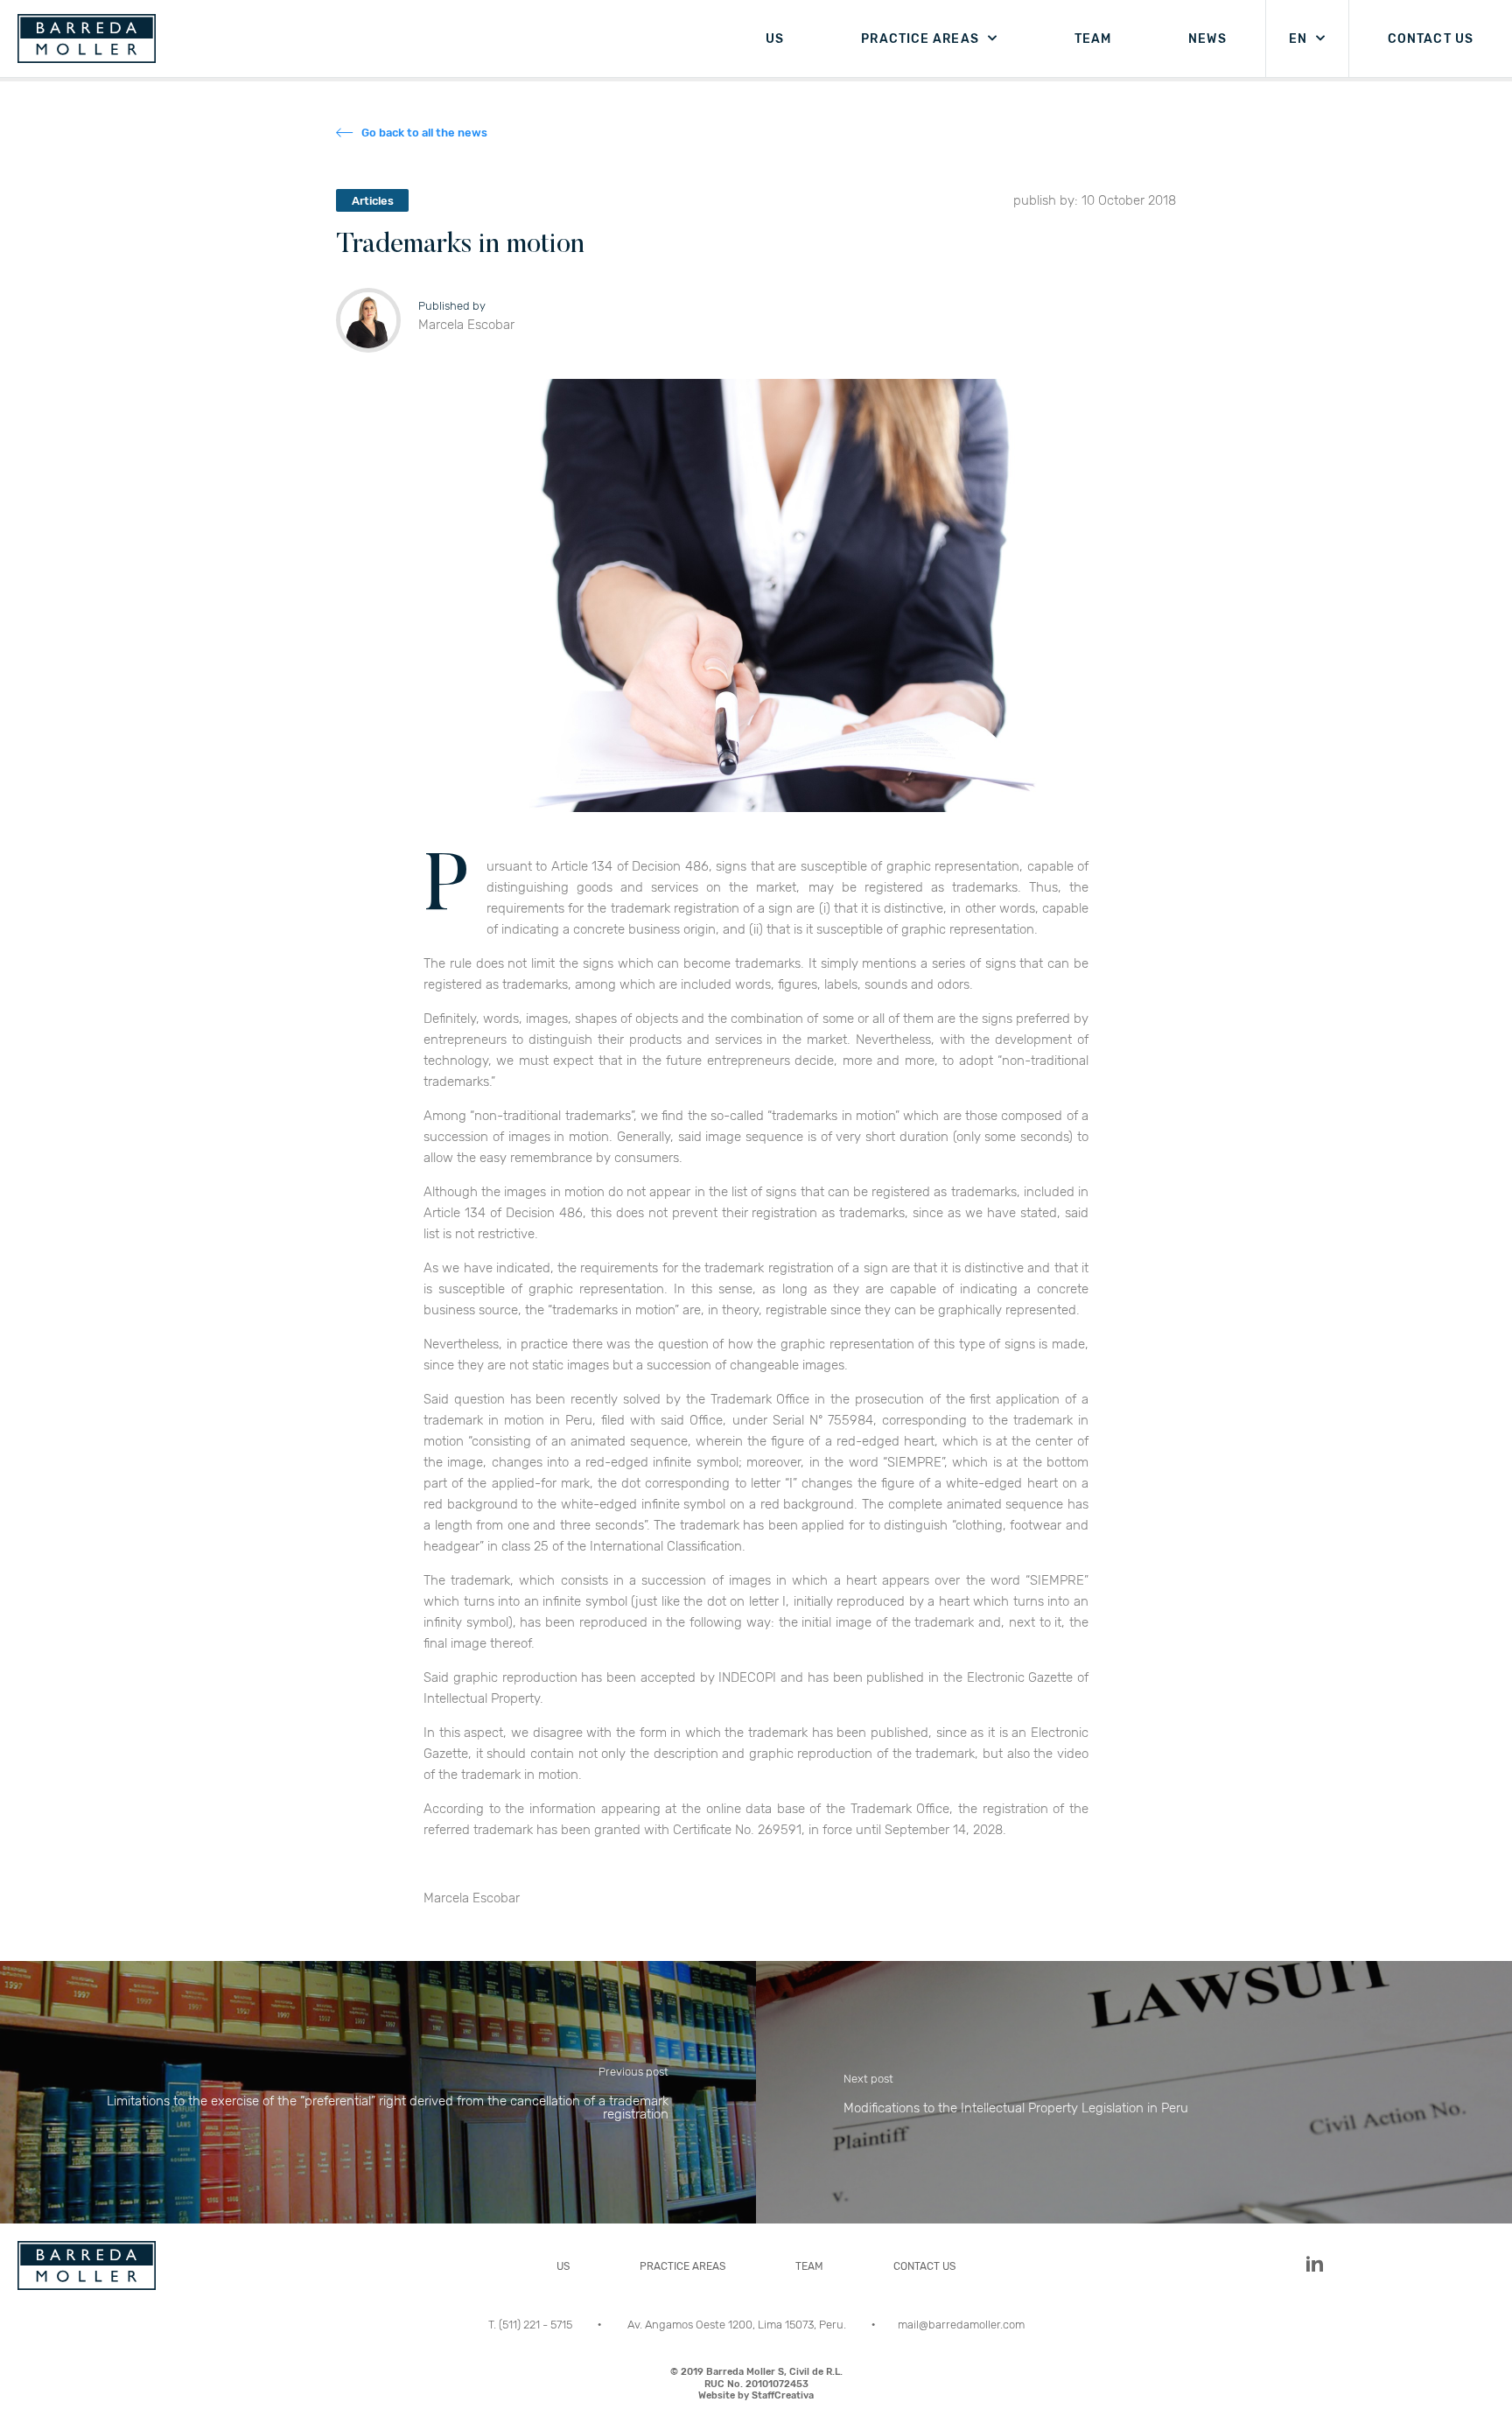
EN (1298, 39)
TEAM (1093, 39)
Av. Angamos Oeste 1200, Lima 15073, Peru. (738, 2325)
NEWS (1207, 39)
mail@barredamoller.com (961, 2325)
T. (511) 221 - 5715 (532, 2325)
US (775, 39)
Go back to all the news (424, 133)
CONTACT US (1431, 39)
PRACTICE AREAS (920, 39)
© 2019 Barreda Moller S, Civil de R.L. (756, 2384)
